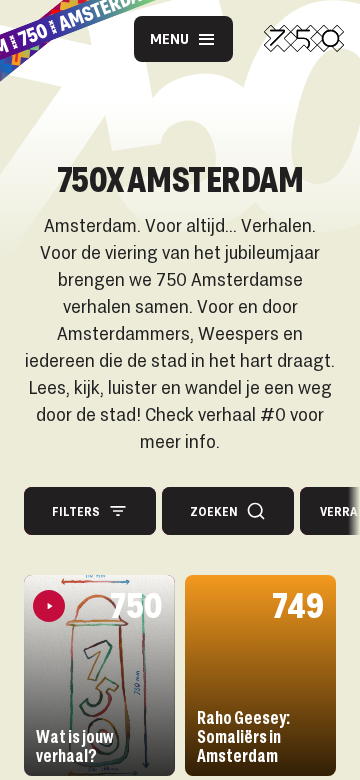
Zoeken (214, 511)
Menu (169, 38)
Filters (76, 511)
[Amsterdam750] (304, 39)
